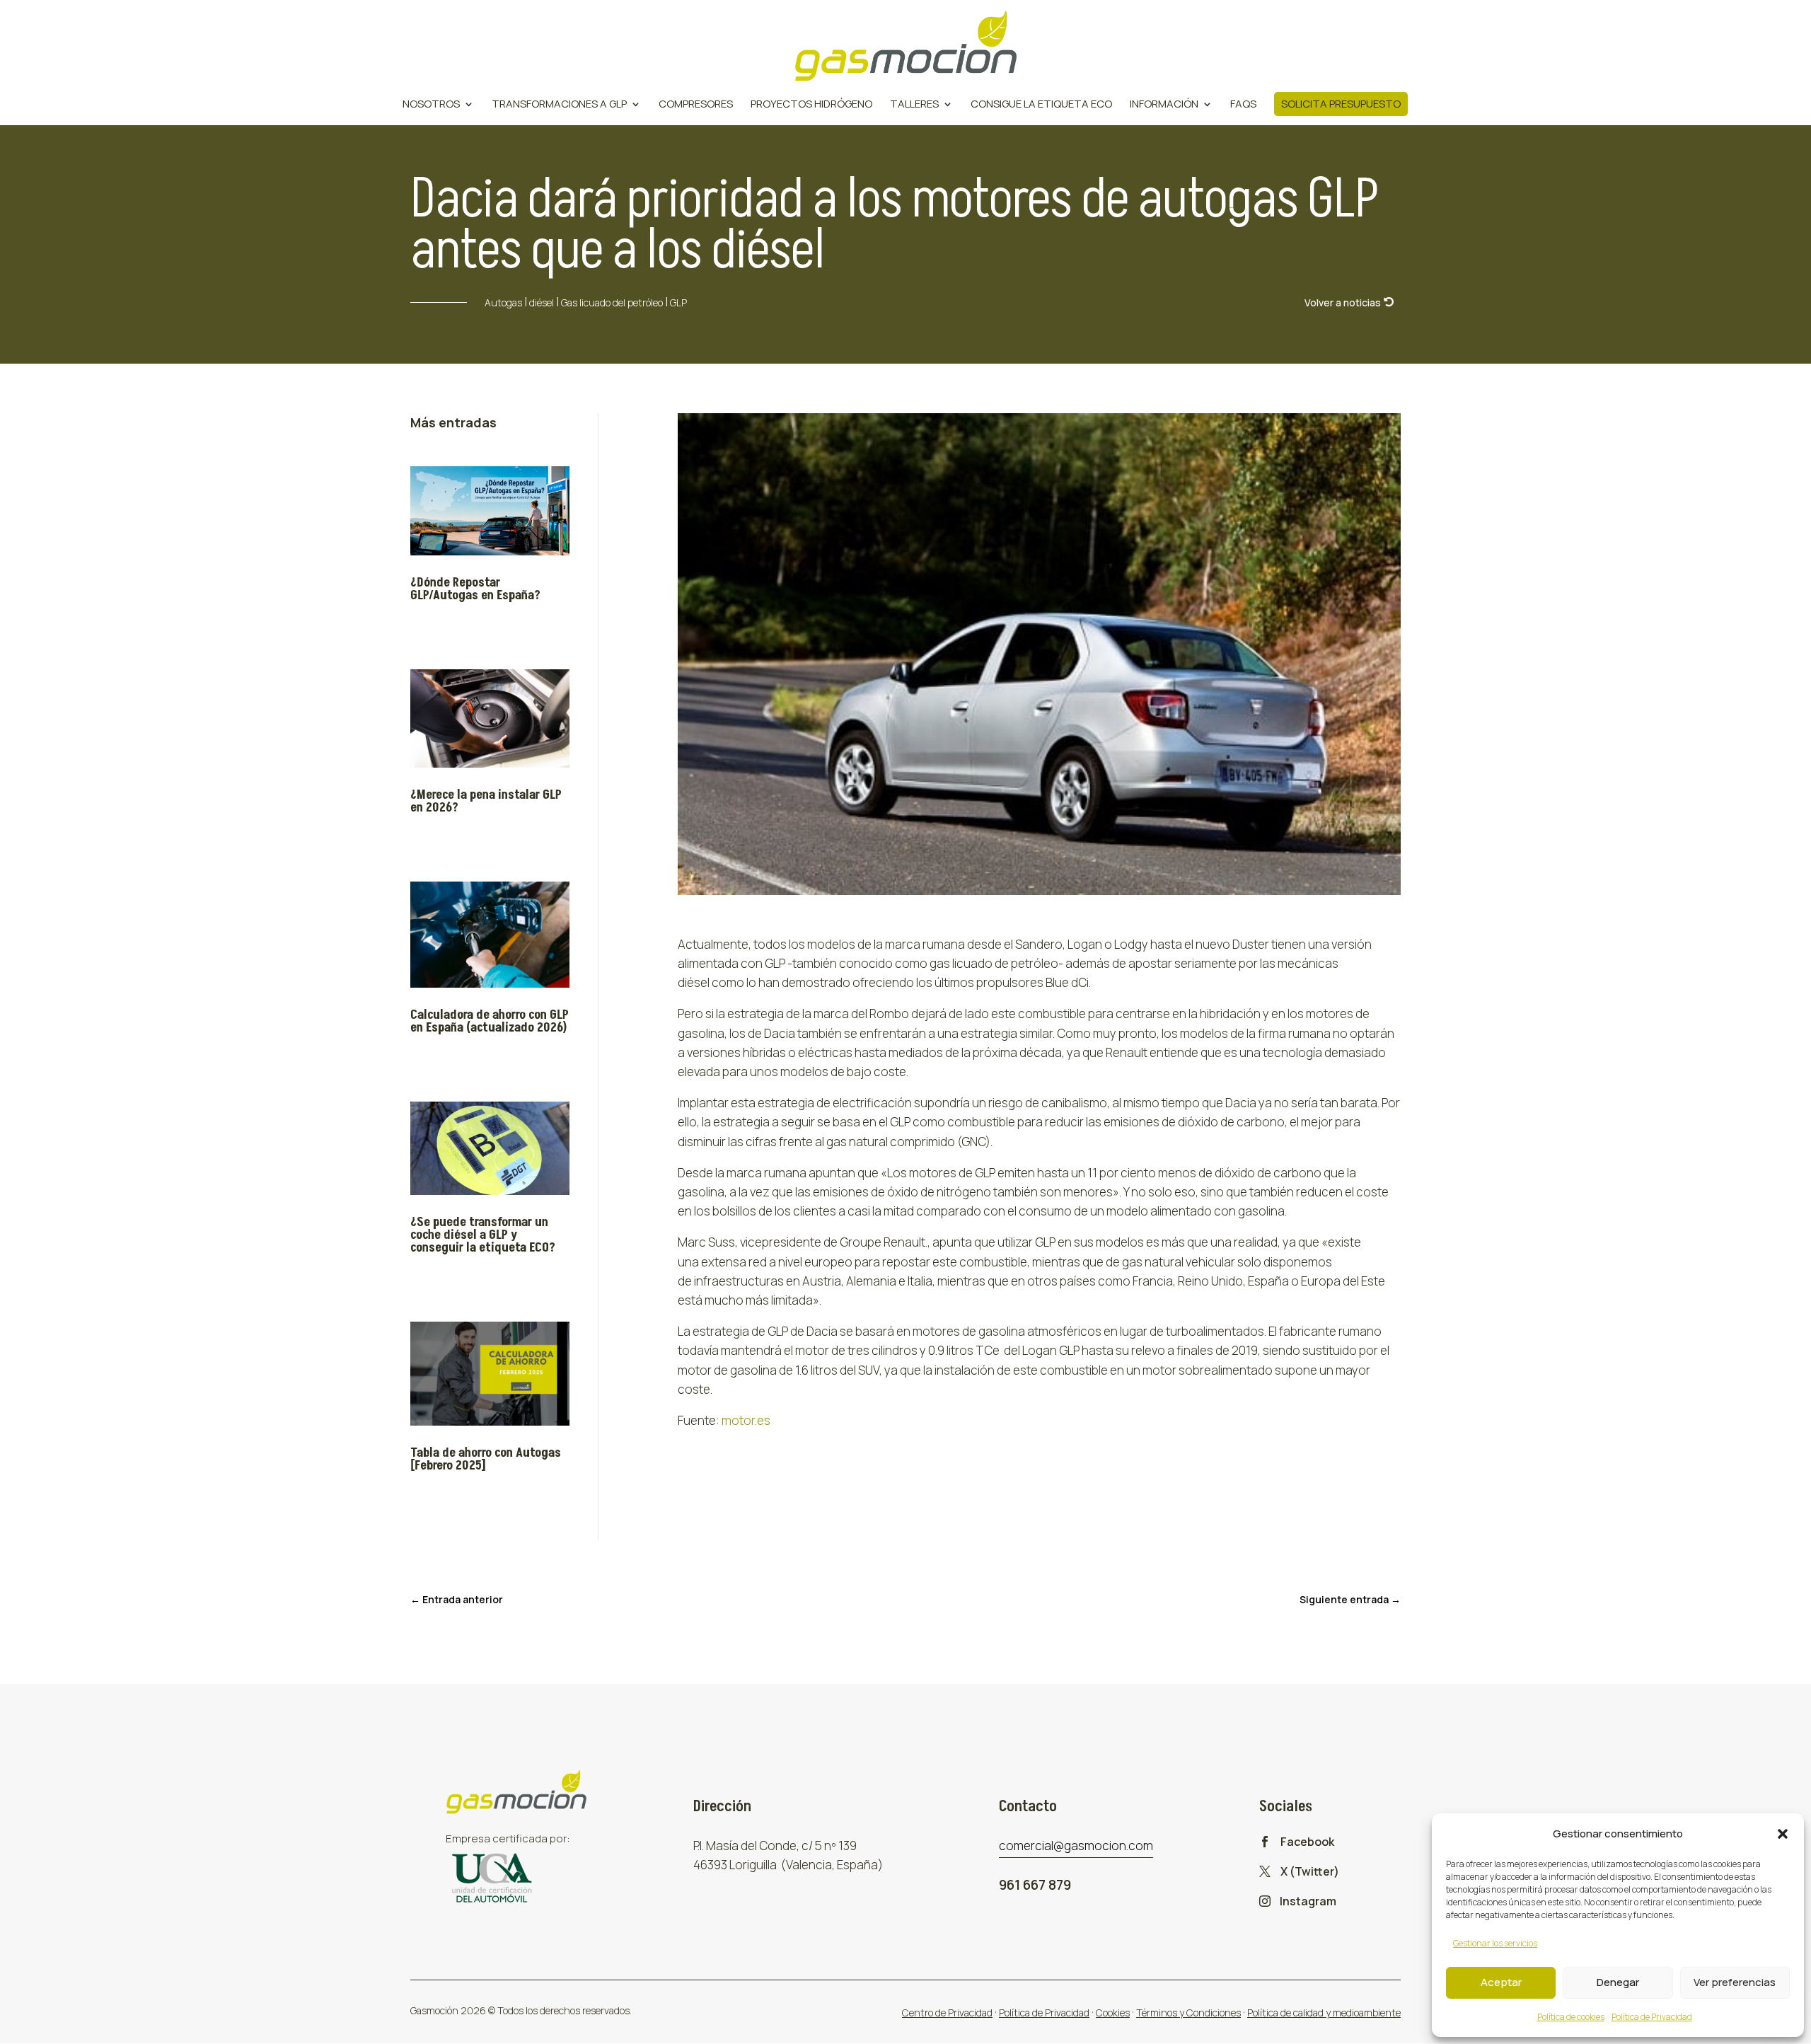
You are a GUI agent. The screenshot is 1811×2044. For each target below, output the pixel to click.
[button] (1783, 1834)
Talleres (914, 105)
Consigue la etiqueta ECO (1041, 105)
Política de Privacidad (1652, 2017)
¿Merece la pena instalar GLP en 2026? (486, 801)
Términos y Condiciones (1188, 2013)
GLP (678, 302)
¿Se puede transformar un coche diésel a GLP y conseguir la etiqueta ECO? (483, 1235)
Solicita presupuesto (1341, 104)
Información (1164, 105)
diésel (542, 302)
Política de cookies (1571, 2017)
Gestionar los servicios (1495, 1943)
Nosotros (431, 105)
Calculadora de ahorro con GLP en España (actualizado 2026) (490, 1021)
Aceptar (1501, 1982)
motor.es (746, 1420)
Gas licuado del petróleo (612, 302)
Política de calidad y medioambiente (1324, 2013)
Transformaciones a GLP (559, 105)
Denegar (1618, 1982)
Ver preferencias (1735, 1982)
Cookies (1113, 2013)
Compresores (696, 105)
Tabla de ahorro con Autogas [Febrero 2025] (486, 1459)
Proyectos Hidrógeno (811, 105)
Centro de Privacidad (947, 2013)
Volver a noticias (1343, 302)
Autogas (503, 302)
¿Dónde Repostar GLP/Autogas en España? (475, 589)
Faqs (1243, 105)
